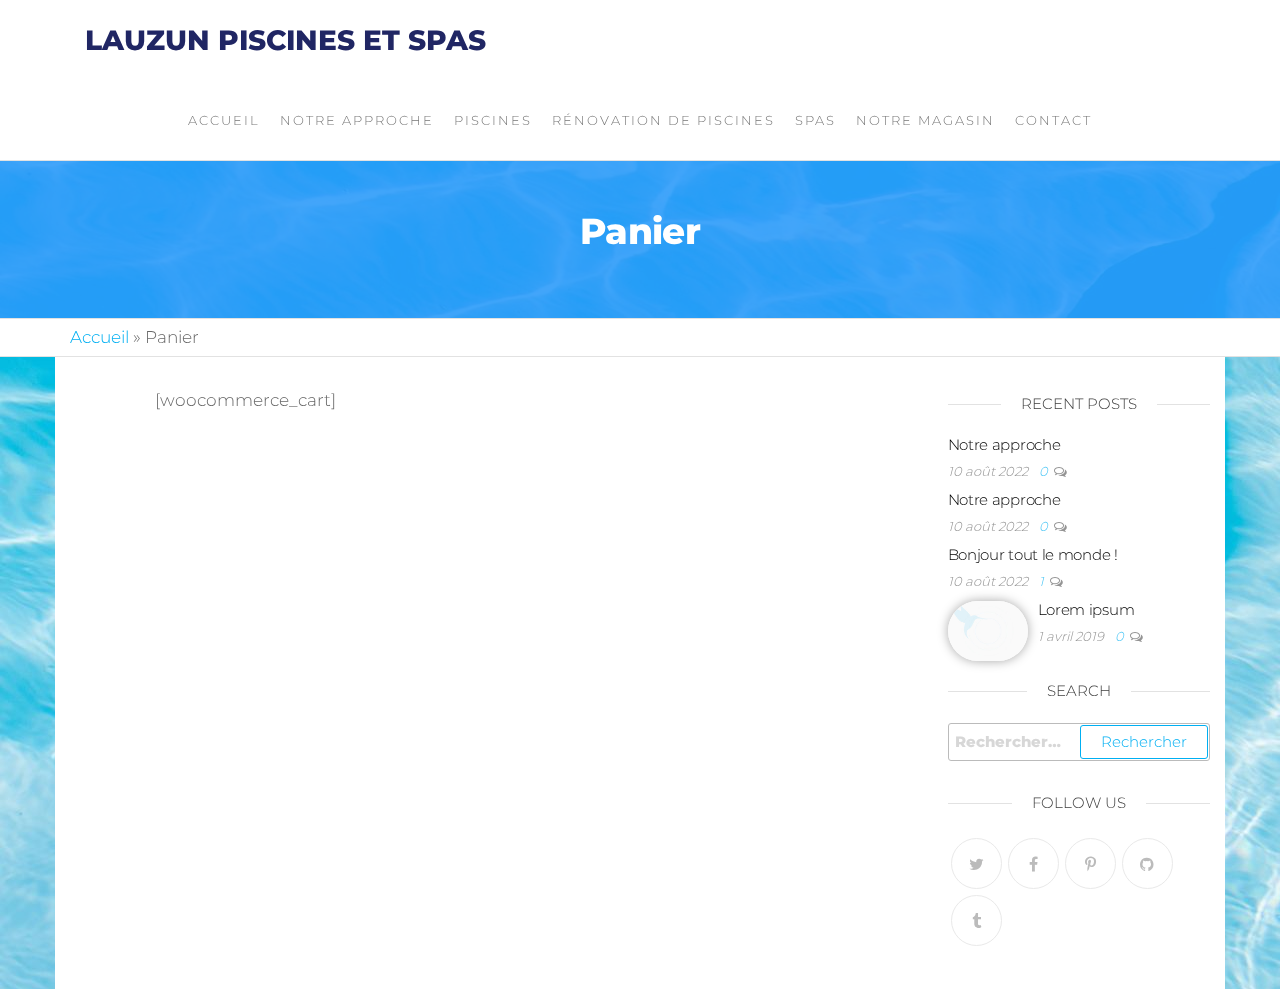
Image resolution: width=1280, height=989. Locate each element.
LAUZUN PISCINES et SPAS (285, 40)
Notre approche (357, 120)
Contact (1053, 120)
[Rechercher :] (1079, 742)
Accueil (224, 120)
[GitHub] (1147, 863)
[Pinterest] (1090, 863)
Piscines (493, 120)
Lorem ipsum (1086, 609)
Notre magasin (925, 120)
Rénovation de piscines (663, 120)
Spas (815, 120)
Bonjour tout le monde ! (1033, 554)
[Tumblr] (976, 920)
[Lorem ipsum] (988, 629)
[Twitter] (976, 863)
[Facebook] (1033, 863)
